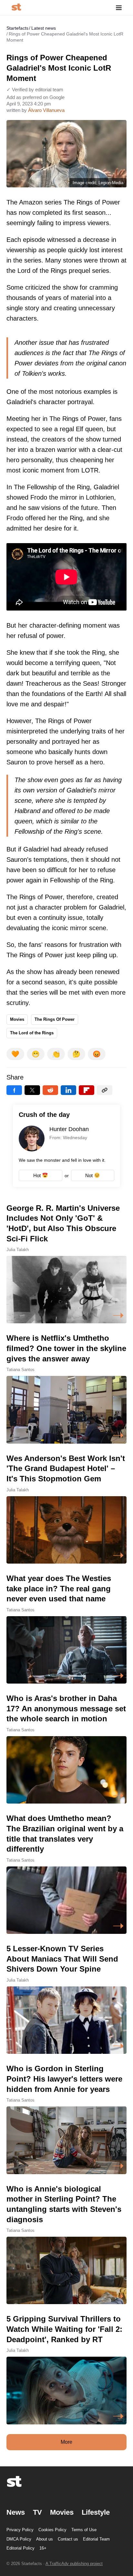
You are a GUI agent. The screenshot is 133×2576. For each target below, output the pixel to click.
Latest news (44, 28)
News (16, 2512)
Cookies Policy (52, 2530)
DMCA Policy (19, 2539)
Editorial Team (96, 2539)
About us (45, 2539)
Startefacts (17, 28)
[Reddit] (50, 1090)
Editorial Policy (20, 2548)
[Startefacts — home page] (16, 8)
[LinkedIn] (68, 1090)
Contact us (68, 2539)
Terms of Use (84, 2530)
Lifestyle (96, 2512)
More (66, 2442)
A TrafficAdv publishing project (74, 2564)
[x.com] (32, 1090)
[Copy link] (105, 1090)
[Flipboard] (87, 1090)
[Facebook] (14, 1090)
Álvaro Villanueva (46, 110)
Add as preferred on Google (36, 97)
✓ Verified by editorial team (35, 90)
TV (37, 2512)
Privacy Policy (20, 2530)
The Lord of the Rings (32, 1033)
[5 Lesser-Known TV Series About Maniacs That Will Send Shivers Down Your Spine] (66, 1999)
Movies (17, 1019)
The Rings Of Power (55, 1019)
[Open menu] (119, 8)
